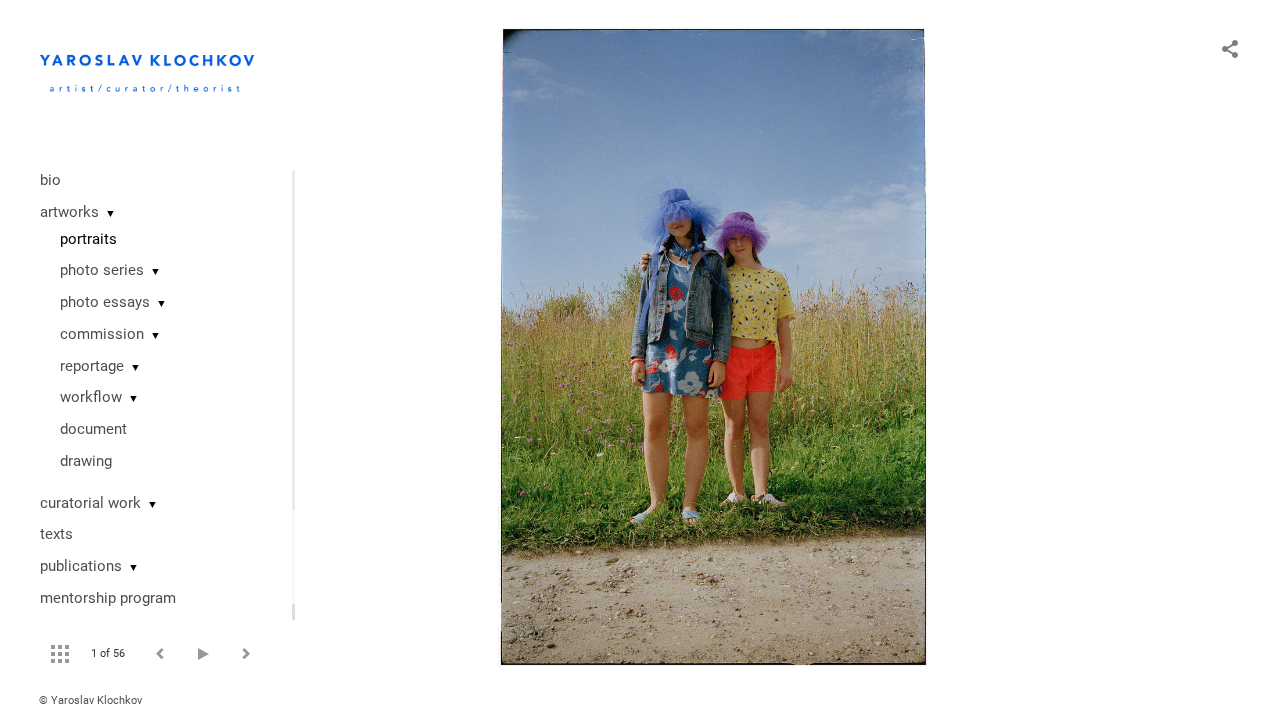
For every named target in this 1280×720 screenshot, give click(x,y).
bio (50, 180)
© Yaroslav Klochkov (90, 700)
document (93, 429)
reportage (92, 366)
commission (102, 334)
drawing (86, 461)
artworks (69, 212)
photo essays (105, 302)
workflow (91, 397)
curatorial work (90, 503)
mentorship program (108, 598)
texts (56, 534)
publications (81, 566)
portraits (88, 239)
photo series (102, 270)
